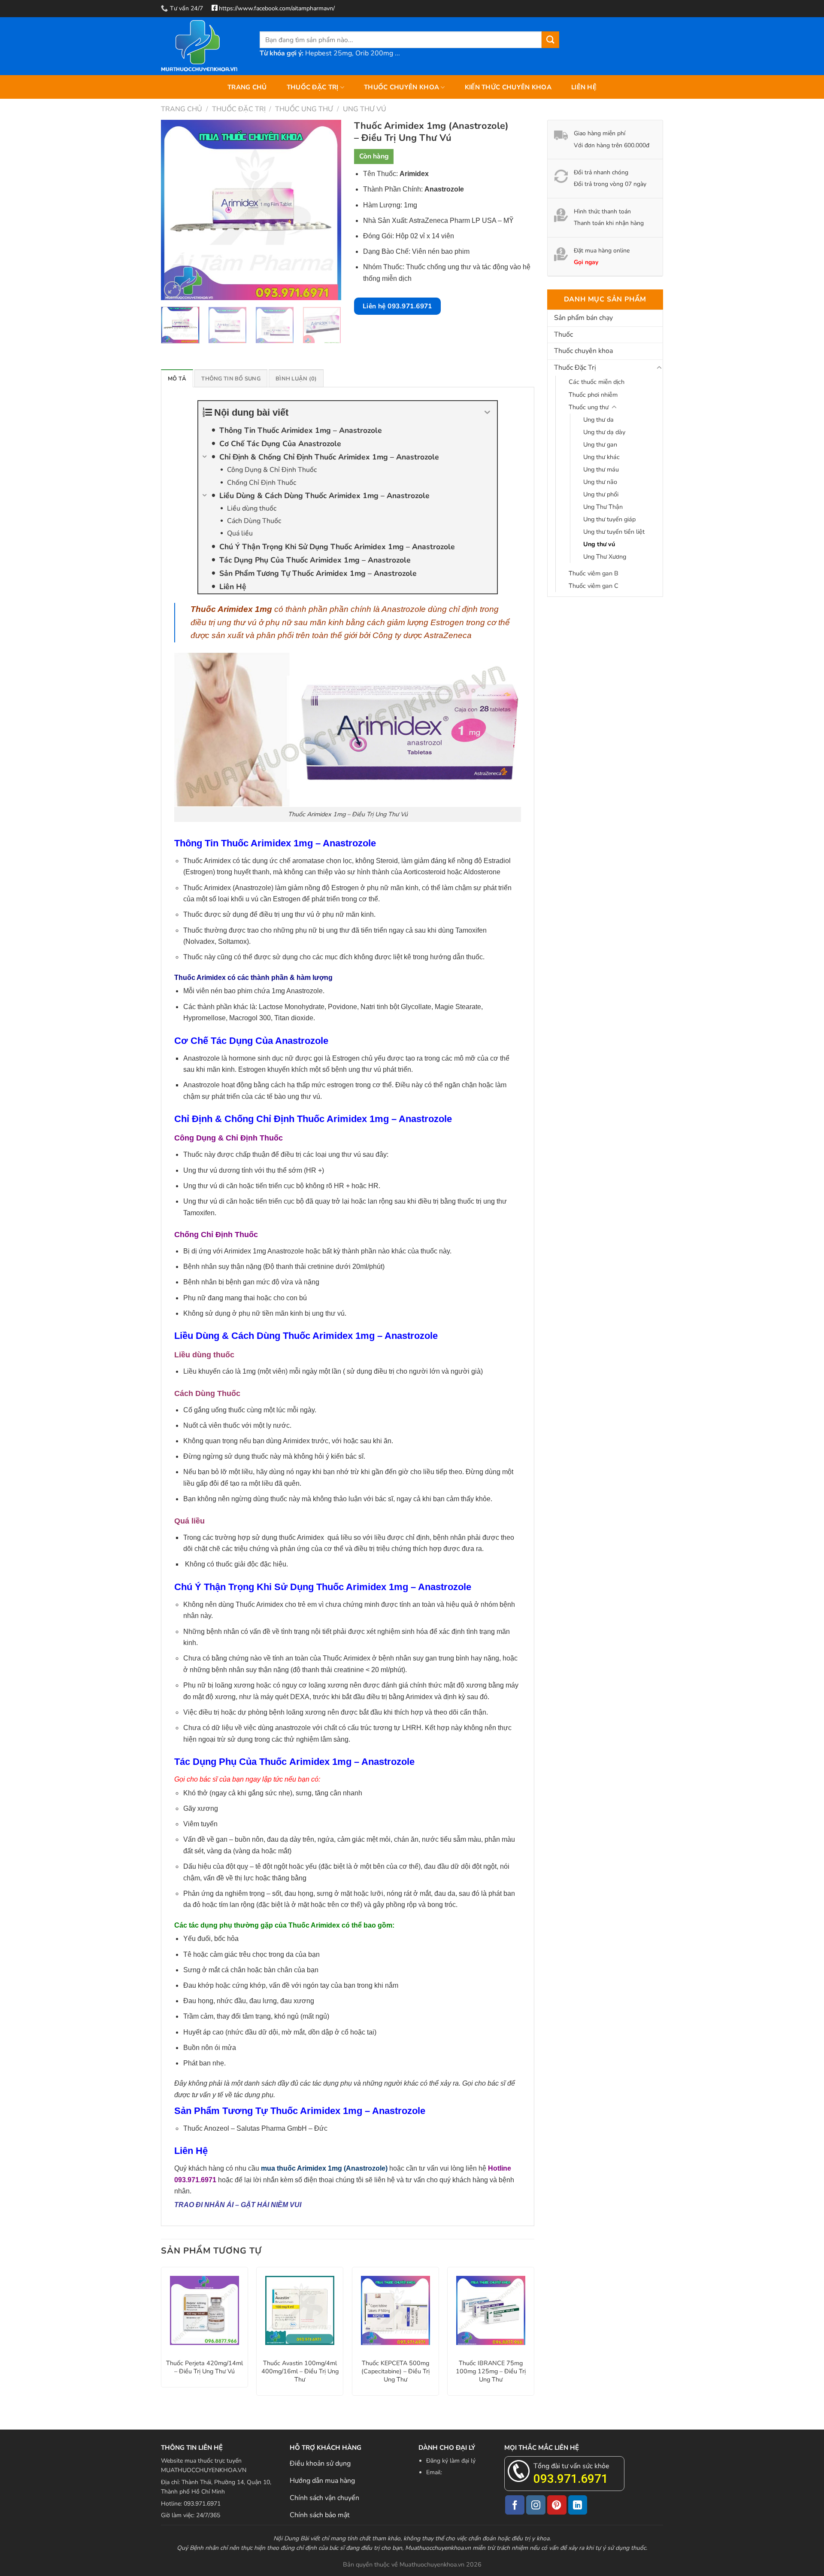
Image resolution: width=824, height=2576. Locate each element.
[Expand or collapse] (487, 412)
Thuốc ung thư (304, 109)
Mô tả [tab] (177, 379)
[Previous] (176, 210)
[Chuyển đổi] (659, 368)
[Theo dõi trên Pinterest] (557, 2505)
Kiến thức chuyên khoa (508, 87)
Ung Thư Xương (605, 557)
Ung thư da (598, 420)
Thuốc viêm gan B (594, 573)
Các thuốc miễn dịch (597, 382)
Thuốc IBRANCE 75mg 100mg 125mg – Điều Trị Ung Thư (491, 2371)
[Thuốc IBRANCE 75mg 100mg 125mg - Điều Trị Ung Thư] (491, 2310)
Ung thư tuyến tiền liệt (614, 532)
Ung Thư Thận (603, 507)
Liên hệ (584, 87)
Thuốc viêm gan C (594, 586)
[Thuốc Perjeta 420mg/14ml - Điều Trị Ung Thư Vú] (204, 2310)
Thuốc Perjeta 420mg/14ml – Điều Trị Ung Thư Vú (204, 2367)
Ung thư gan (600, 444)
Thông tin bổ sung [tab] (231, 379)
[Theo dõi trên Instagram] (536, 2505)
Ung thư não (600, 482)
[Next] (327, 210)
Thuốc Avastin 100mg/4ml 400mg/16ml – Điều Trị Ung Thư (300, 2371)
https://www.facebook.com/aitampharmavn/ (277, 8)
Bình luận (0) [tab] (296, 379)
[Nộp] (550, 40)
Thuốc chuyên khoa (401, 87)
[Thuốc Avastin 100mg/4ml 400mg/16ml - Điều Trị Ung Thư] (300, 2310)
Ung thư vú (365, 109)
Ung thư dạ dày (604, 432)
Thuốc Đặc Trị (313, 87)
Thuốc (563, 335)
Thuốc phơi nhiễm (593, 395)
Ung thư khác (601, 457)
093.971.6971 (571, 2479)
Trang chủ (247, 87)
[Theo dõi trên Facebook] (515, 2505)
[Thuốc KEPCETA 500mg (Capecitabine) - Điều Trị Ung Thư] (395, 2310)
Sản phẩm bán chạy (583, 318)
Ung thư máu (601, 469)
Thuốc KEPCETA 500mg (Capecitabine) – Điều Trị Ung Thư (395, 2371)
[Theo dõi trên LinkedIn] (578, 2505)
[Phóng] (172, 290)
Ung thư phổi (601, 494)
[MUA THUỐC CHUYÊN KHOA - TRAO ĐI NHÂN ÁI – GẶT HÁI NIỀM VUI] (204, 46)
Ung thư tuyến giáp (609, 519)
